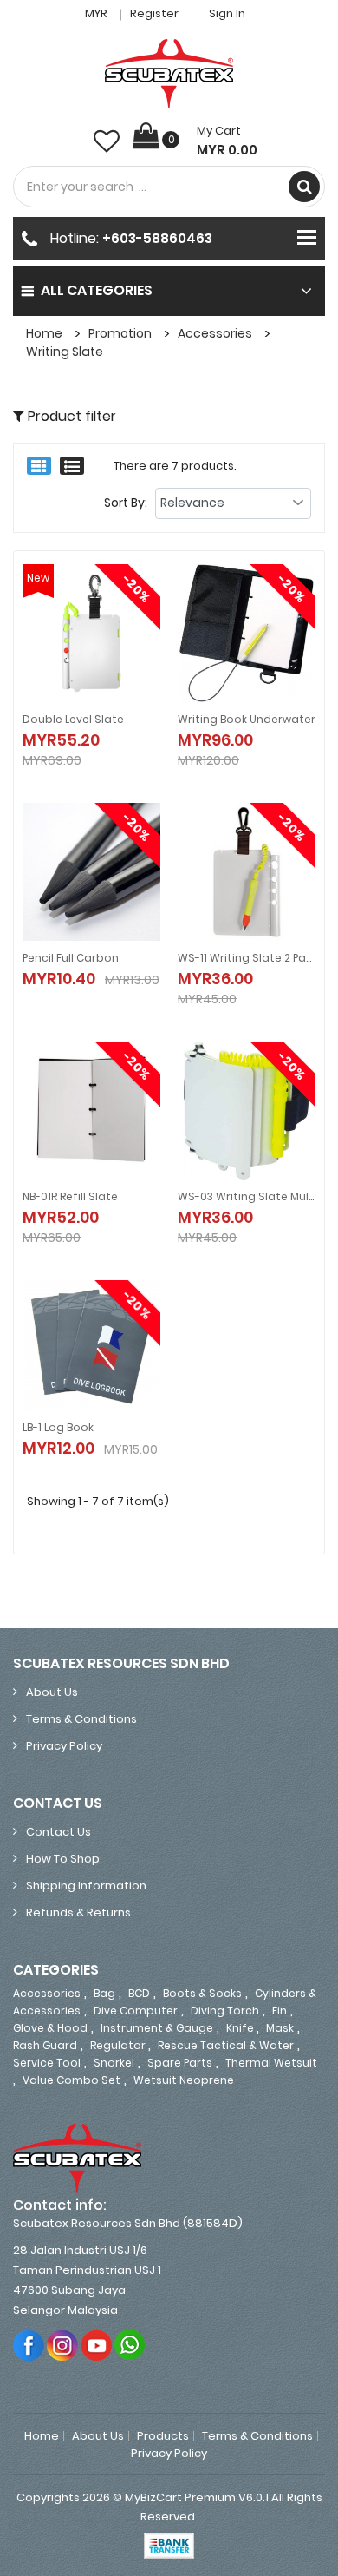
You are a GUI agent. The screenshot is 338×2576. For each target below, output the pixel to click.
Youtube (97, 2345)
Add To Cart (83, 727)
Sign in (227, 13)
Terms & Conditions (81, 1719)
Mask (280, 2028)
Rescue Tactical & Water (226, 2045)
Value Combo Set (71, 2080)
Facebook (29, 2345)
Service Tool (47, 2063)
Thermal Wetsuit (271, 2063)
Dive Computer (136, 2011)
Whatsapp (130, 2345)
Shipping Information (86, 1886)
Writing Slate (65, 352)
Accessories (215, 333)
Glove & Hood (50, 2028)
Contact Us (58, 1832)
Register (154, 13)
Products (163, 2436)
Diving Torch (225, 2011)
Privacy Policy (64, 1746)
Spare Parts (180, 2063)
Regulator (119, 2045)
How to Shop (63, 1859)
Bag (104, 1993)
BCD (139, 1993)
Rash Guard (45, 2045)
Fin (279, 2011)
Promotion (120, 333)
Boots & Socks (202, 1993)
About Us (52, 1692)
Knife (241, 2028)
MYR (97, 13)
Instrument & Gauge (157, 2028)
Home (44, 333)
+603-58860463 (157, 238)
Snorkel (114, 2063)
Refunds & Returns (78, 1912)
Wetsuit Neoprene (184, 2080)
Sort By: (126, 503)
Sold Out (83, 966)
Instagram (63, 2345)
